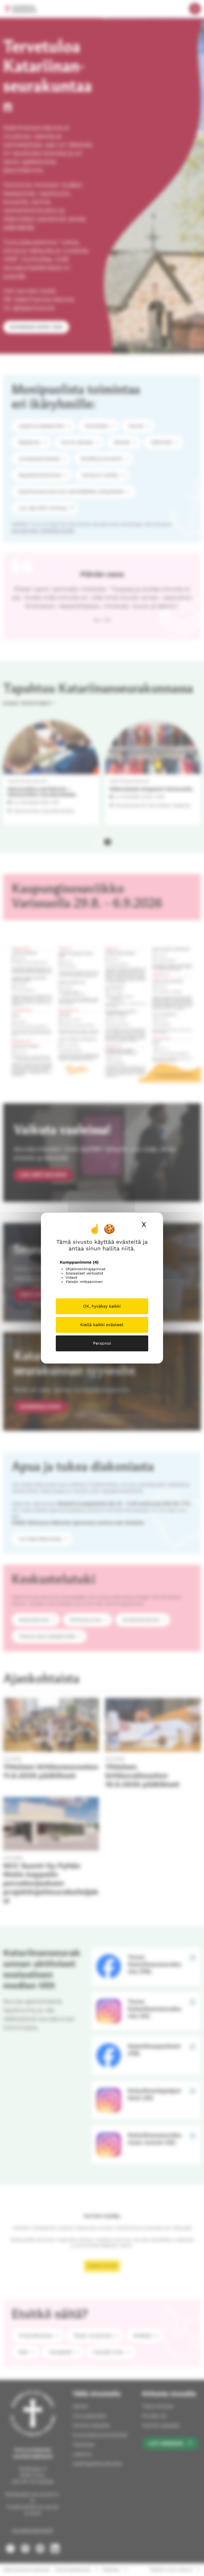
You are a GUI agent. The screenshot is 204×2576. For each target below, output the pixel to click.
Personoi (102, 1343)
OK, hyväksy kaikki (102, 1306)
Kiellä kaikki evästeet (102, 1325)
